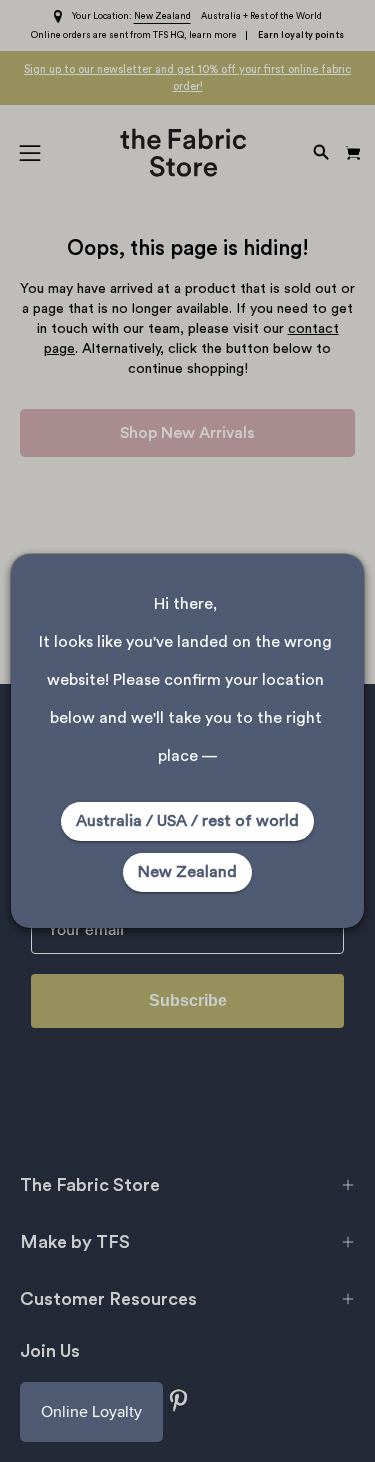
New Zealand (187, 872)
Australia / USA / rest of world (187, 821)
